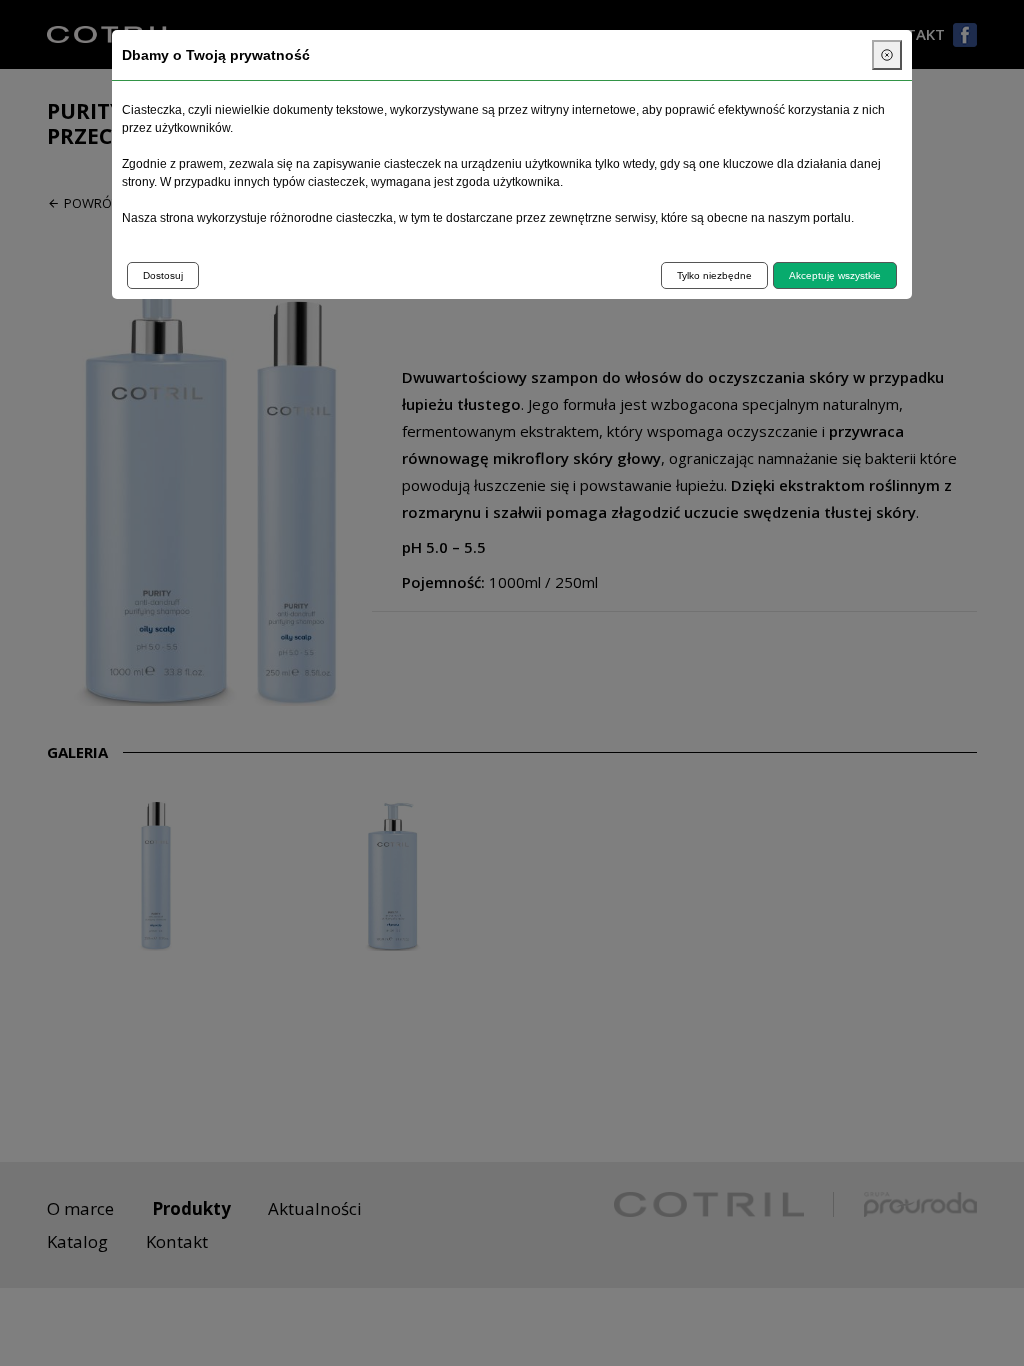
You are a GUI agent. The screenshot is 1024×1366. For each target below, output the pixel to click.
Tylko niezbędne (714, 275)
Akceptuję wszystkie (835, 275)
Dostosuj (163, 275)
